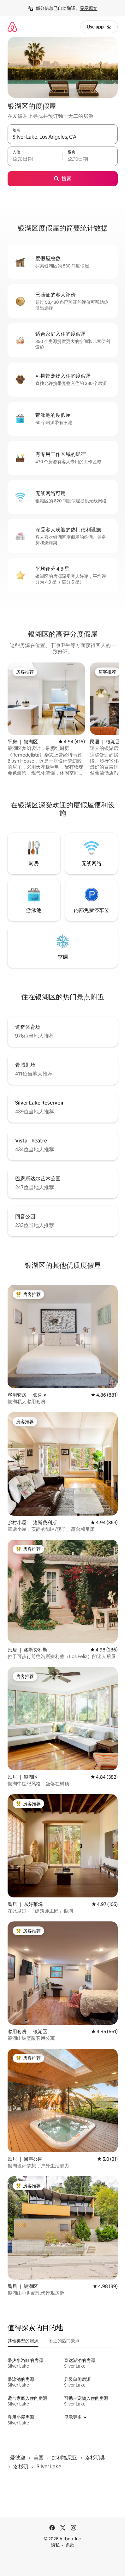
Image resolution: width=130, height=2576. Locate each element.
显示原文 (89, 8)
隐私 (55, 2545)
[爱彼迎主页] (12, 27)
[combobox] (63, 137)
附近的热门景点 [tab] (64, 2341)
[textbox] (35, 159)
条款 (70, 2545)
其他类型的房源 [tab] (23, 2341)
